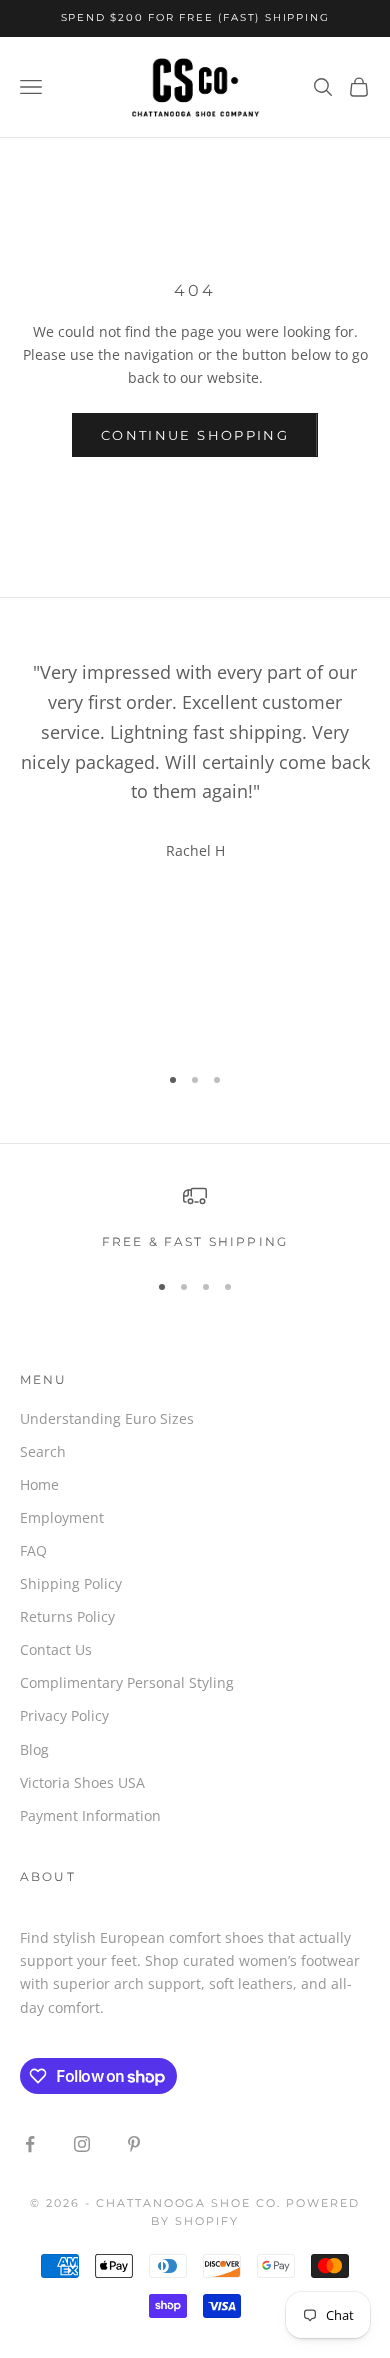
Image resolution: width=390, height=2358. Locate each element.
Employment (62, 1517)
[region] (195, 1218)
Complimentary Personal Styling (127, 1682)
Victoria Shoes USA (82, 1782)
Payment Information (90, 1815)
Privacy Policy (64, 1715)
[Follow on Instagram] (82, 2144)
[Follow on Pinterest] (134, 2144)
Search (43, 1451)
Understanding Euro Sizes (107, 1418)
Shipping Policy (71, 1583)
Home (39, 1484)
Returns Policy (67, 1616)
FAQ (33, 1550)
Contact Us (56, 1649)
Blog (34, 1749)
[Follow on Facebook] (30, 2144)
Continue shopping (195, 435)
